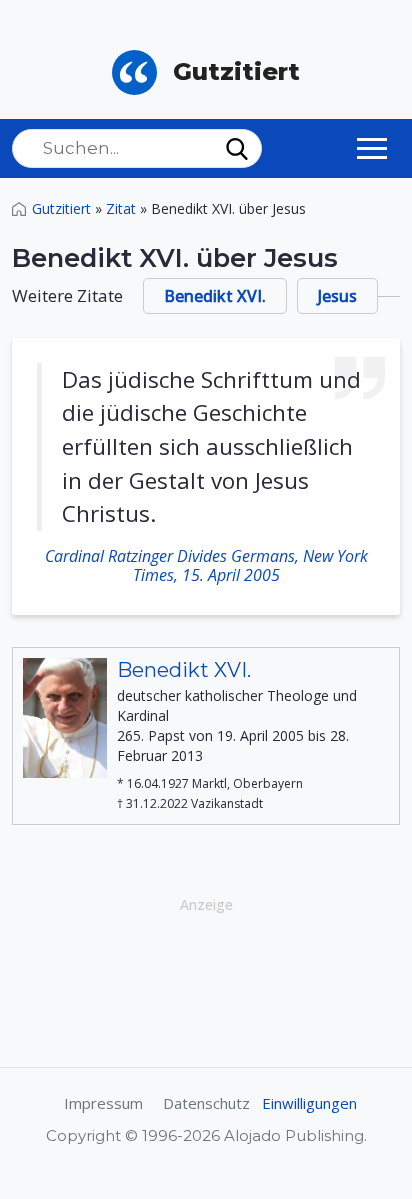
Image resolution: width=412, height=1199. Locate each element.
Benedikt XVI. (215, 296)
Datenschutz (206, 1103)
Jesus (337, 296)
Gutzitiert (61, 208)
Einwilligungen (309, 1103)
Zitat (121, 208)
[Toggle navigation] (372, 148)
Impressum (103, 1103)
